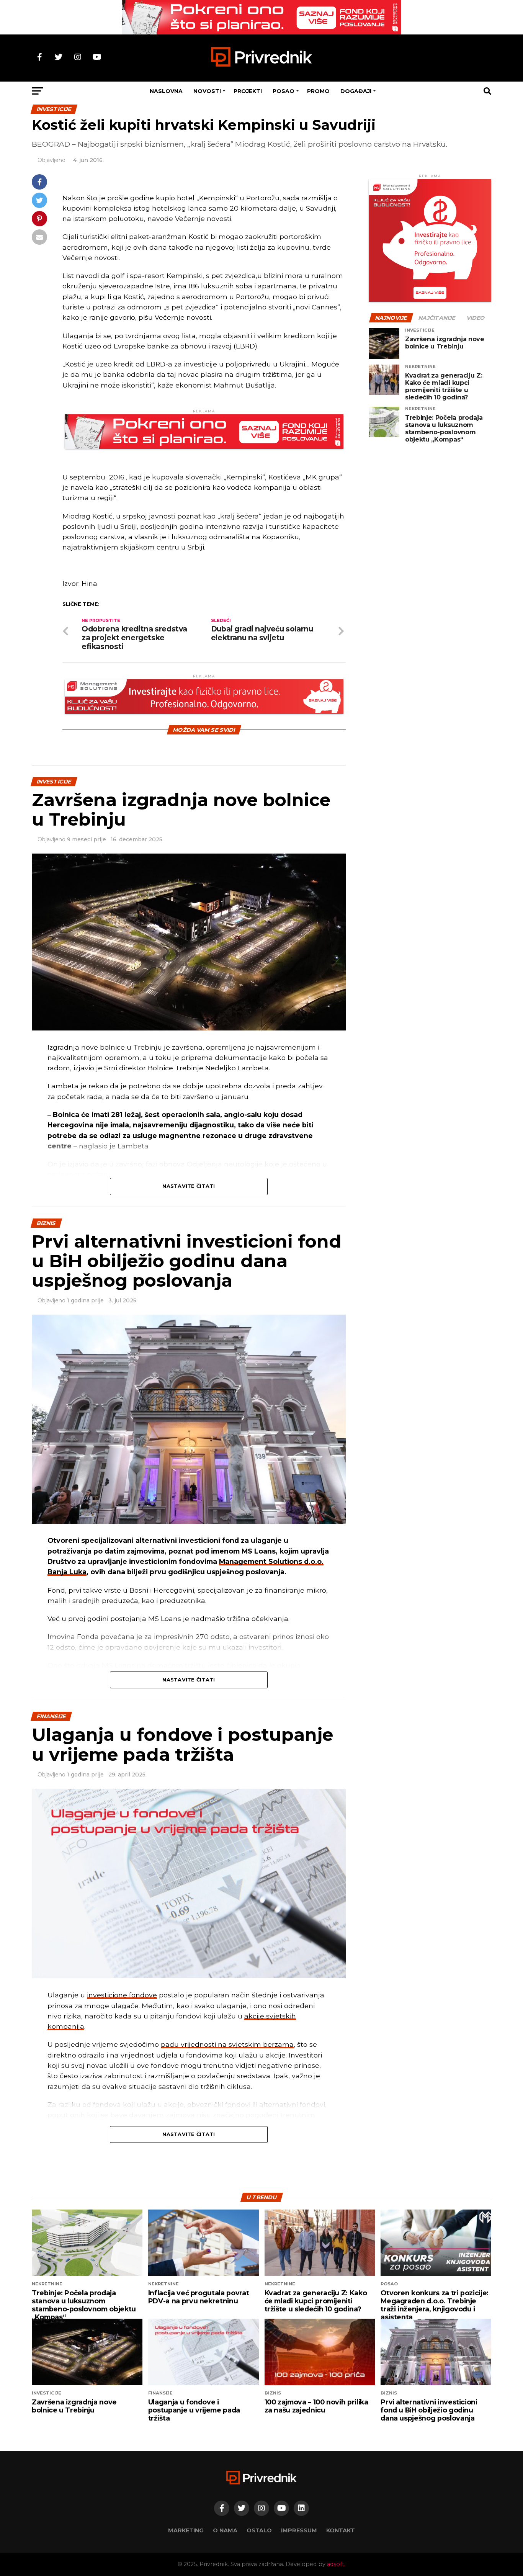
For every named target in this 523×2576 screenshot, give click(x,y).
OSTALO (259, 2530)
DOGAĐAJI (356, 91)
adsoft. (336, 2564)
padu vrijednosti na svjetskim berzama (227, 2044)
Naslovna (166, 91)
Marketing (186, 2530)
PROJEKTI (248, 91)
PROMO (318, 91)
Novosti (207, 91)
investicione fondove (122, 1995)
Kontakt (341, 2530)
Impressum (299, 2530)
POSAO (284, 91)
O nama (225, 2530)
